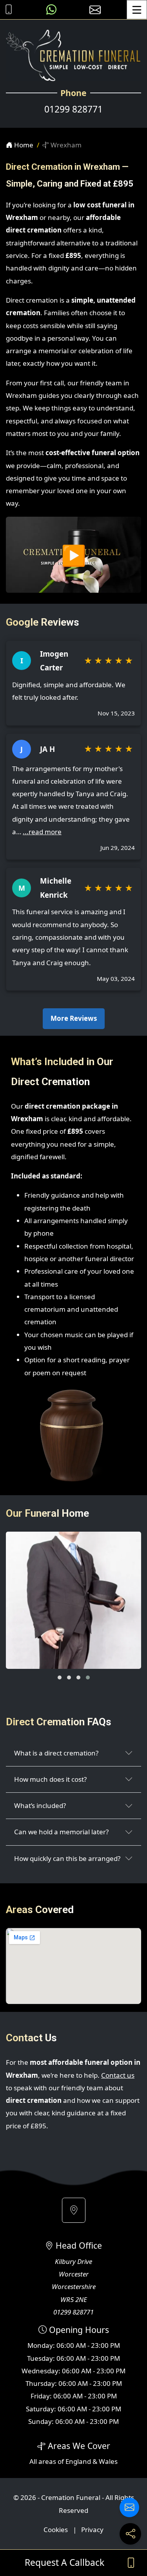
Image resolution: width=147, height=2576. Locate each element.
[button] (60, 1677)
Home (23, 145)
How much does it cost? (50, 1779)
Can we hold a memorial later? (61, 1832)
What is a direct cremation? (56, 1753)
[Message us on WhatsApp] (51, 10)
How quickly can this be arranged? (67, 1858)
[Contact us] (129, 2507)
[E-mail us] (95, 10)
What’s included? (40, 1805)
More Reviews (74, 1018)
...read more (42, 832)
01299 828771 (73, 109)
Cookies (56, 2530)
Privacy (92, 2530)
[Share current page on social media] (130, 2534)
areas (47, 2461)
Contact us (118, 2075)
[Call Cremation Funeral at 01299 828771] (7, 10)
